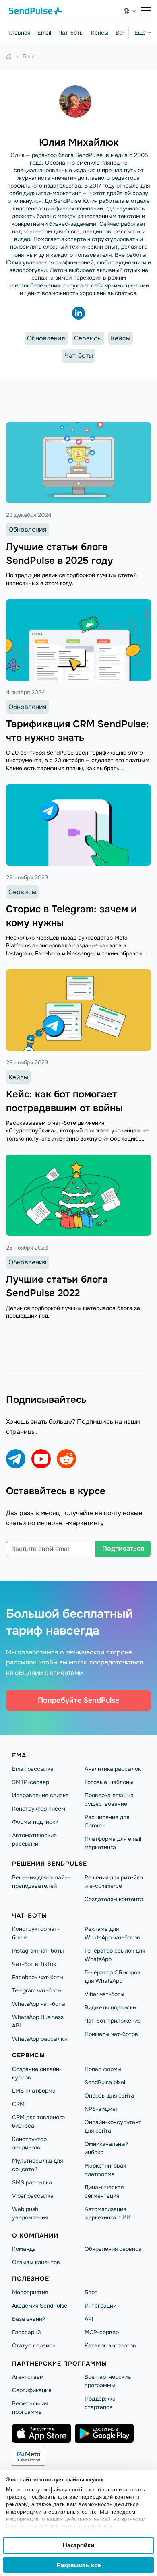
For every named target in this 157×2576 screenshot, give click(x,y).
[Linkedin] (78, 313)
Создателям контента (114, 1899)
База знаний (29, 2319)
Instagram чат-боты (38, 1951)
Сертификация (32, 2390)
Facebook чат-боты (38, 1977)
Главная (19, 33)
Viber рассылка (33, 2196)
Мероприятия (30, 2292)
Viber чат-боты (104, 1994)
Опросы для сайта (109, 2095)
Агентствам (28, 2377)
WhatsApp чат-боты (39, 2004)
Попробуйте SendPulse (78, 1700)
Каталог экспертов (110, 2345)
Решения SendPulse (50, 1864)
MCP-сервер (102, 2332)
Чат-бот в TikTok (34, 1964)
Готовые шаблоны (109, 1782)
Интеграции (100, 2306)
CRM (18, 2104)
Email (44, 33)
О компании (35, 2236)
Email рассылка (33, 1769)
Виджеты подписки (110, 2007)
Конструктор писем (39, 1809)
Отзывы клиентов (36, 2262)
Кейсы (100, 33)
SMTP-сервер (31, 1782)
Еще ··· (143, 33)
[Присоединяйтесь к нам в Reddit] (66, 1459)
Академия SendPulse (40, 2306)
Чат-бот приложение (113, 2021)
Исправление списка (40, 1795)
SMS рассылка (32, 2182)
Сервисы (88, 338)
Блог (91, 2292)
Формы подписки (35, 1822)
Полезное (31, 2279)
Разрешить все (79, 2565)
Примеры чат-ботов (111, 2034)
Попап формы (103, 2069)
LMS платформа (34, 2091)
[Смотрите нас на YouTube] (41, 1459)
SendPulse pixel (105, 2082)
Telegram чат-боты (37, 1990)
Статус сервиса (34, 2345)
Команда (24, 2249)
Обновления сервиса (113, 2249)
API (89, 2319)
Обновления (46, 338)
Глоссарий (26, 2332)
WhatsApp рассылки (39, 2039)
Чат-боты (71, 33)
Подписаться (123, 1548)
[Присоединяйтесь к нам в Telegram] (16, 1459)
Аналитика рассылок (113, 1769)
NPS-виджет (101, 2109)
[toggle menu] (146, 11)
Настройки (78, 2545)
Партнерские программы (60, 2364)
